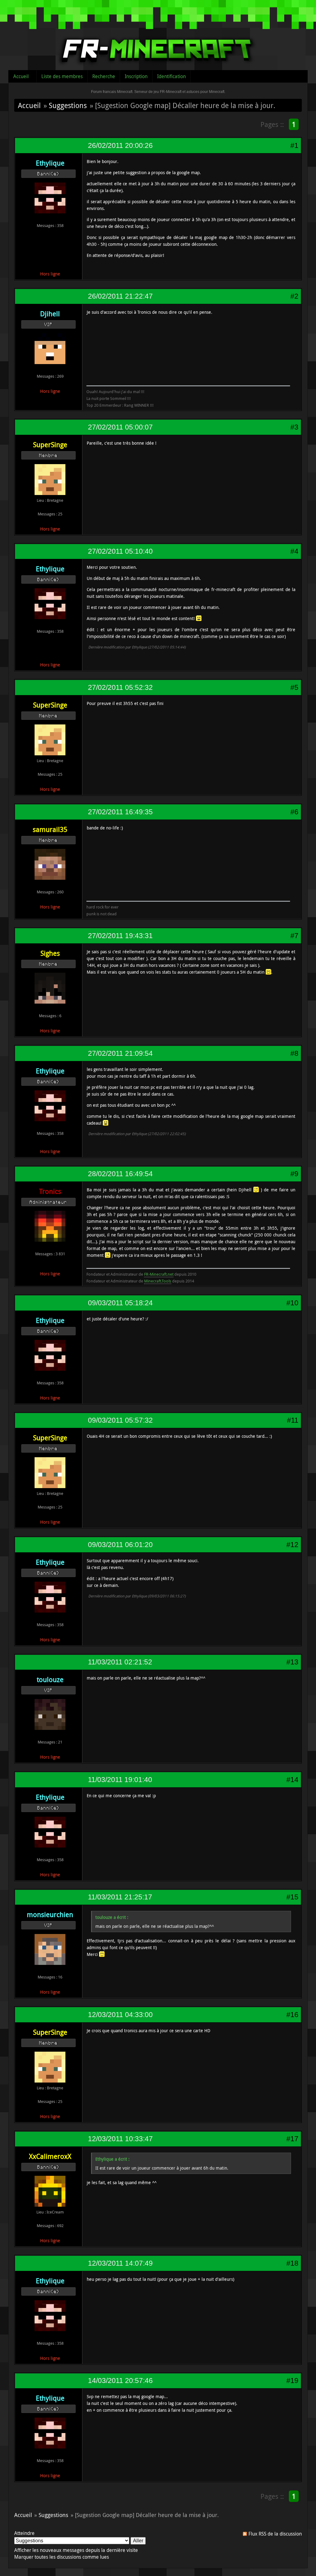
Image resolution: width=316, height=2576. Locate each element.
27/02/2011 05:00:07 (120, 427)
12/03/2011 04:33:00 (120, 2015)
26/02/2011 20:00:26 (120, 145)
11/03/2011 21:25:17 (120, 1897)
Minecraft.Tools (158, 1281)
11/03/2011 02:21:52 (120, 1662)
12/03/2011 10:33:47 (120, 2139)
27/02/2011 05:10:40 (120, 551)
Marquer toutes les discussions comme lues (62, 2557)
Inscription (136, 76)
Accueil (21, 76)
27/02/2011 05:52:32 (120, 687)
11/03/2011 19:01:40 (120, 1780)
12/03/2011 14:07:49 (120, 2263)
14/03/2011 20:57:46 (120, 2381)
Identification (171, 76)
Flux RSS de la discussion (275, 2534)
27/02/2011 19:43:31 (120, 936)
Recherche (104, 76)
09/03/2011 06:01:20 (120, 1545)
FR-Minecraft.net (159, 1274)
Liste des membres (62, 76)
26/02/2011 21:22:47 (120, 296)
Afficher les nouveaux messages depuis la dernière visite (76, 2550)
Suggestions (68, 105)
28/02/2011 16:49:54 (120, 1174)
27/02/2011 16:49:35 (120, 812)
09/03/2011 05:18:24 (120, 1303)
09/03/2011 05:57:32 (120, 1420)
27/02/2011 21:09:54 (120, 1053)
